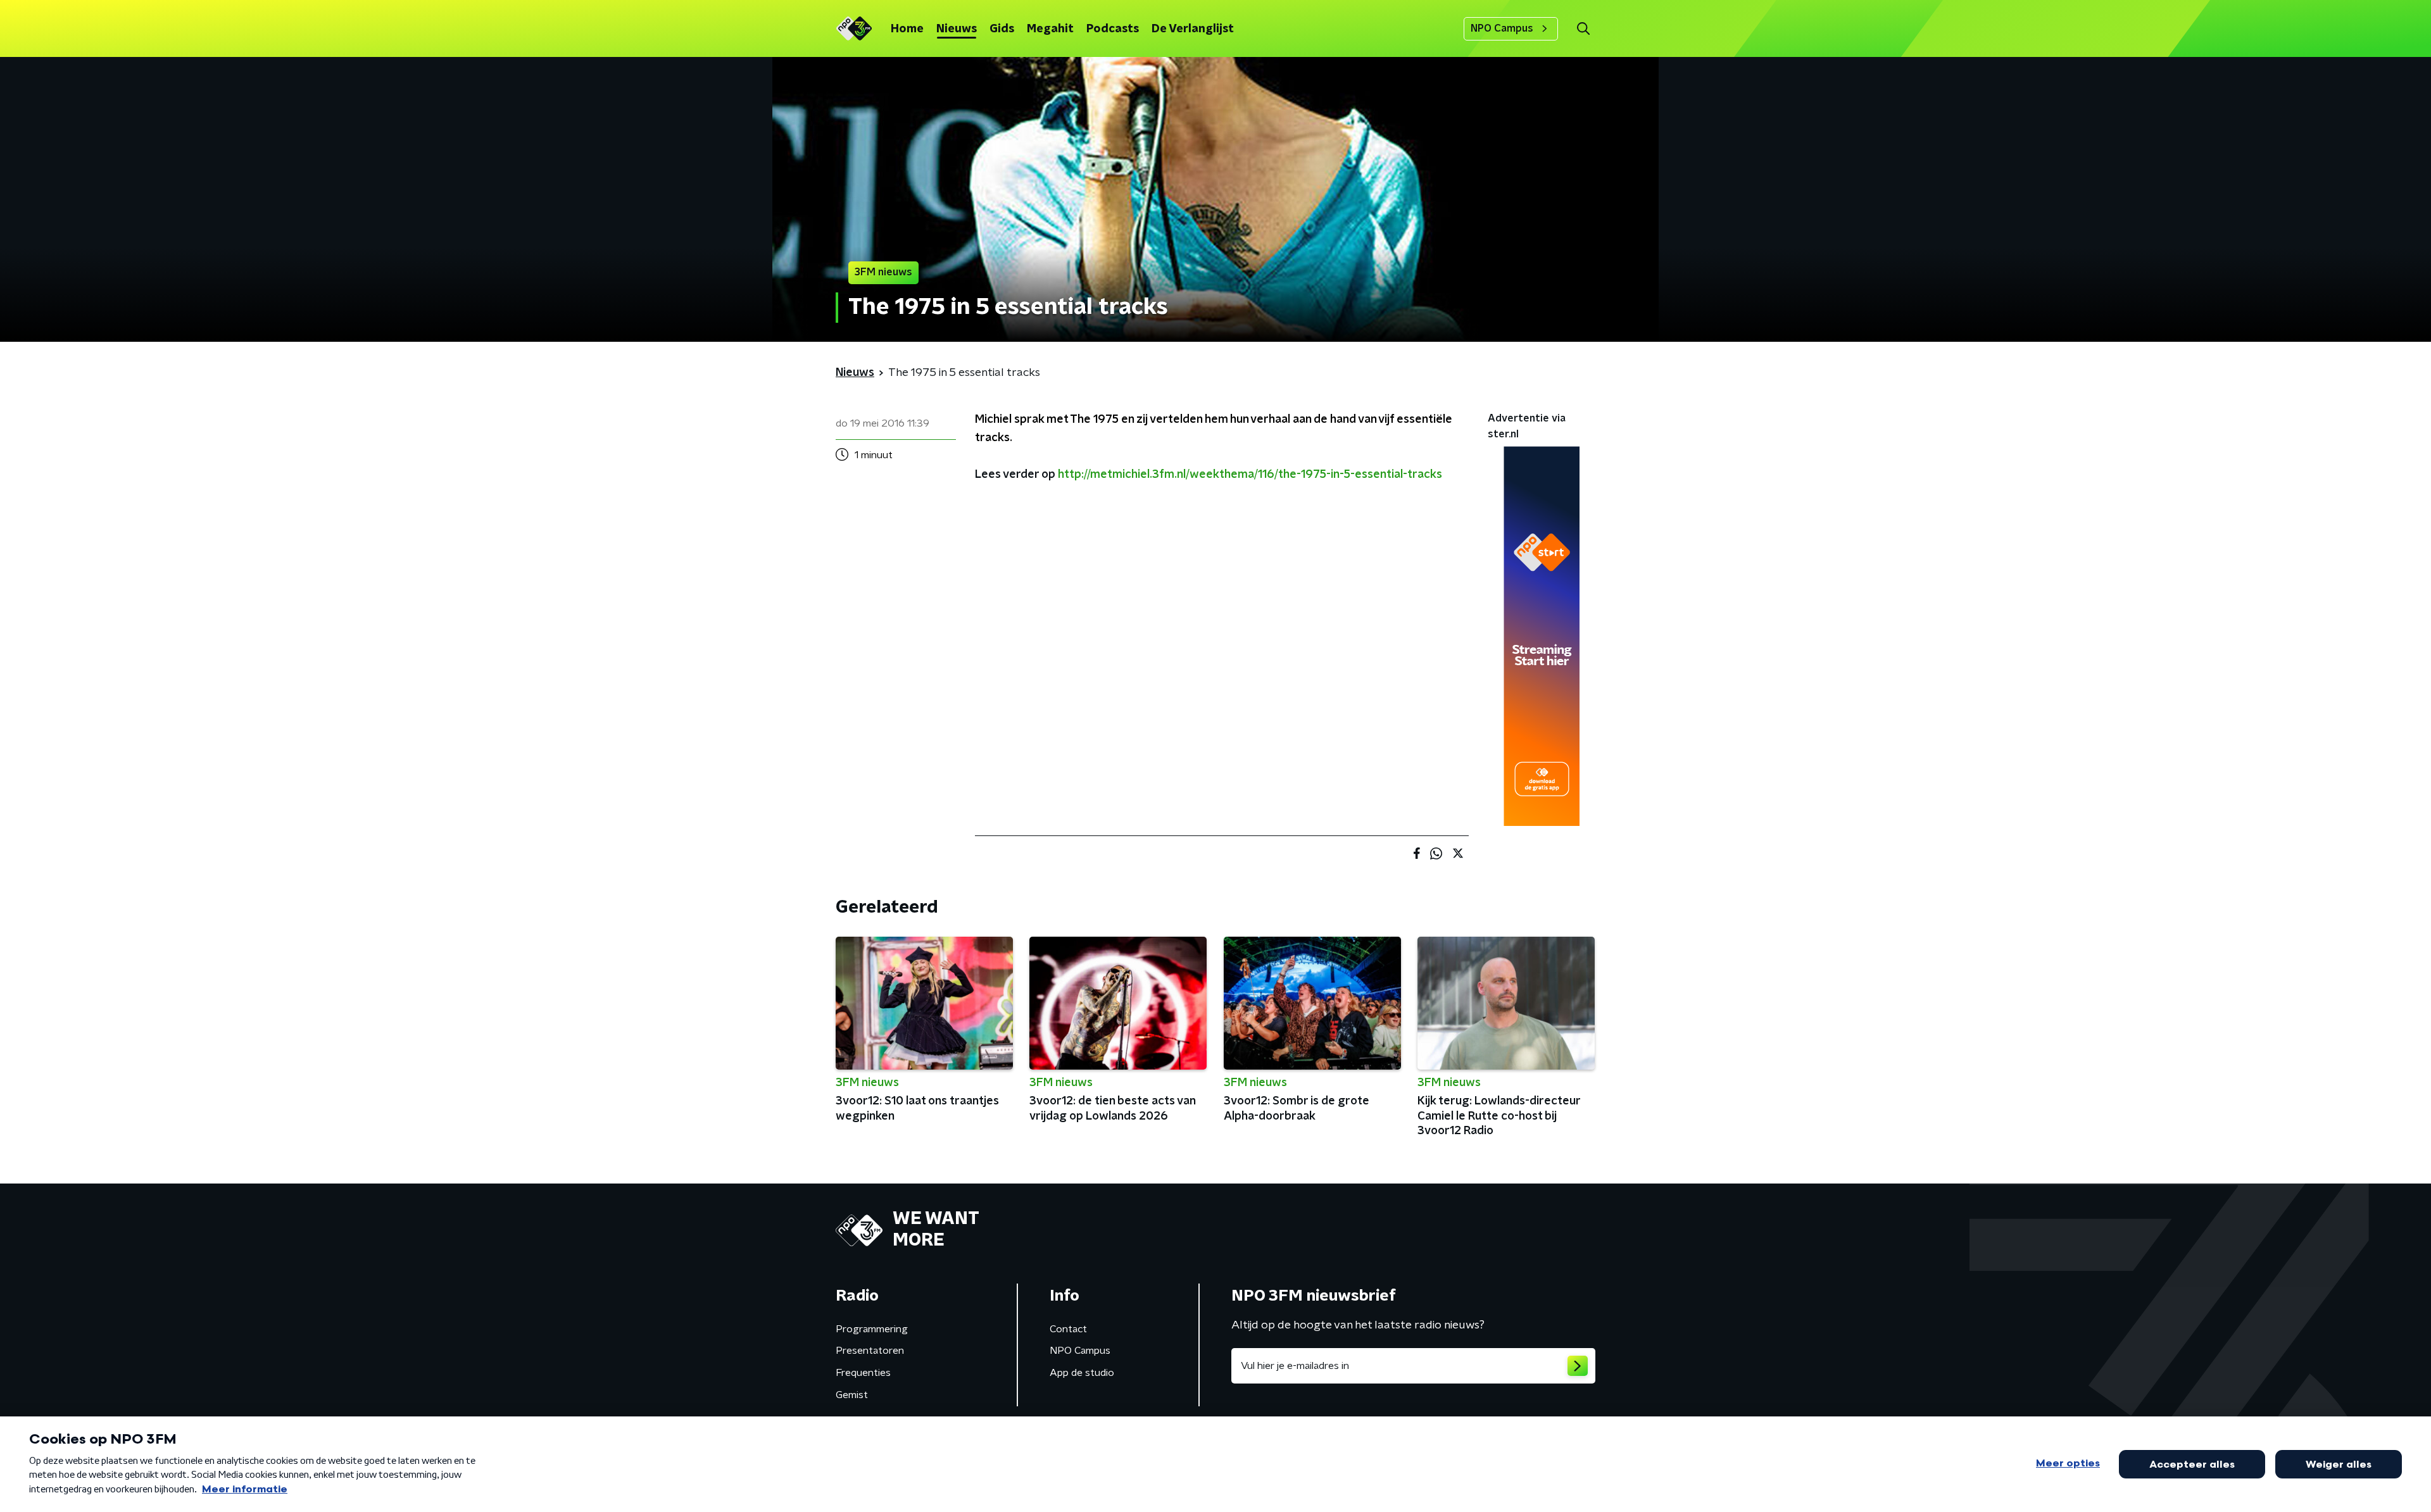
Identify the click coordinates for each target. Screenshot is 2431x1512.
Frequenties (863, 1373)
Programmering (872, 1329)
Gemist (852, 1395)
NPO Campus (1502, 28)
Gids (1002, 29)
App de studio (1082, 1373)
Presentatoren (870, 1351)
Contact (1068, 1329)
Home (907, 29)
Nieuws (957, 29)
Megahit (1050, 29)
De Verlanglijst (1193, 29)
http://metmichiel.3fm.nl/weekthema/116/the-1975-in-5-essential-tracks (1250, 475)
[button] (1583, 29)
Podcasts (1113, 29)
